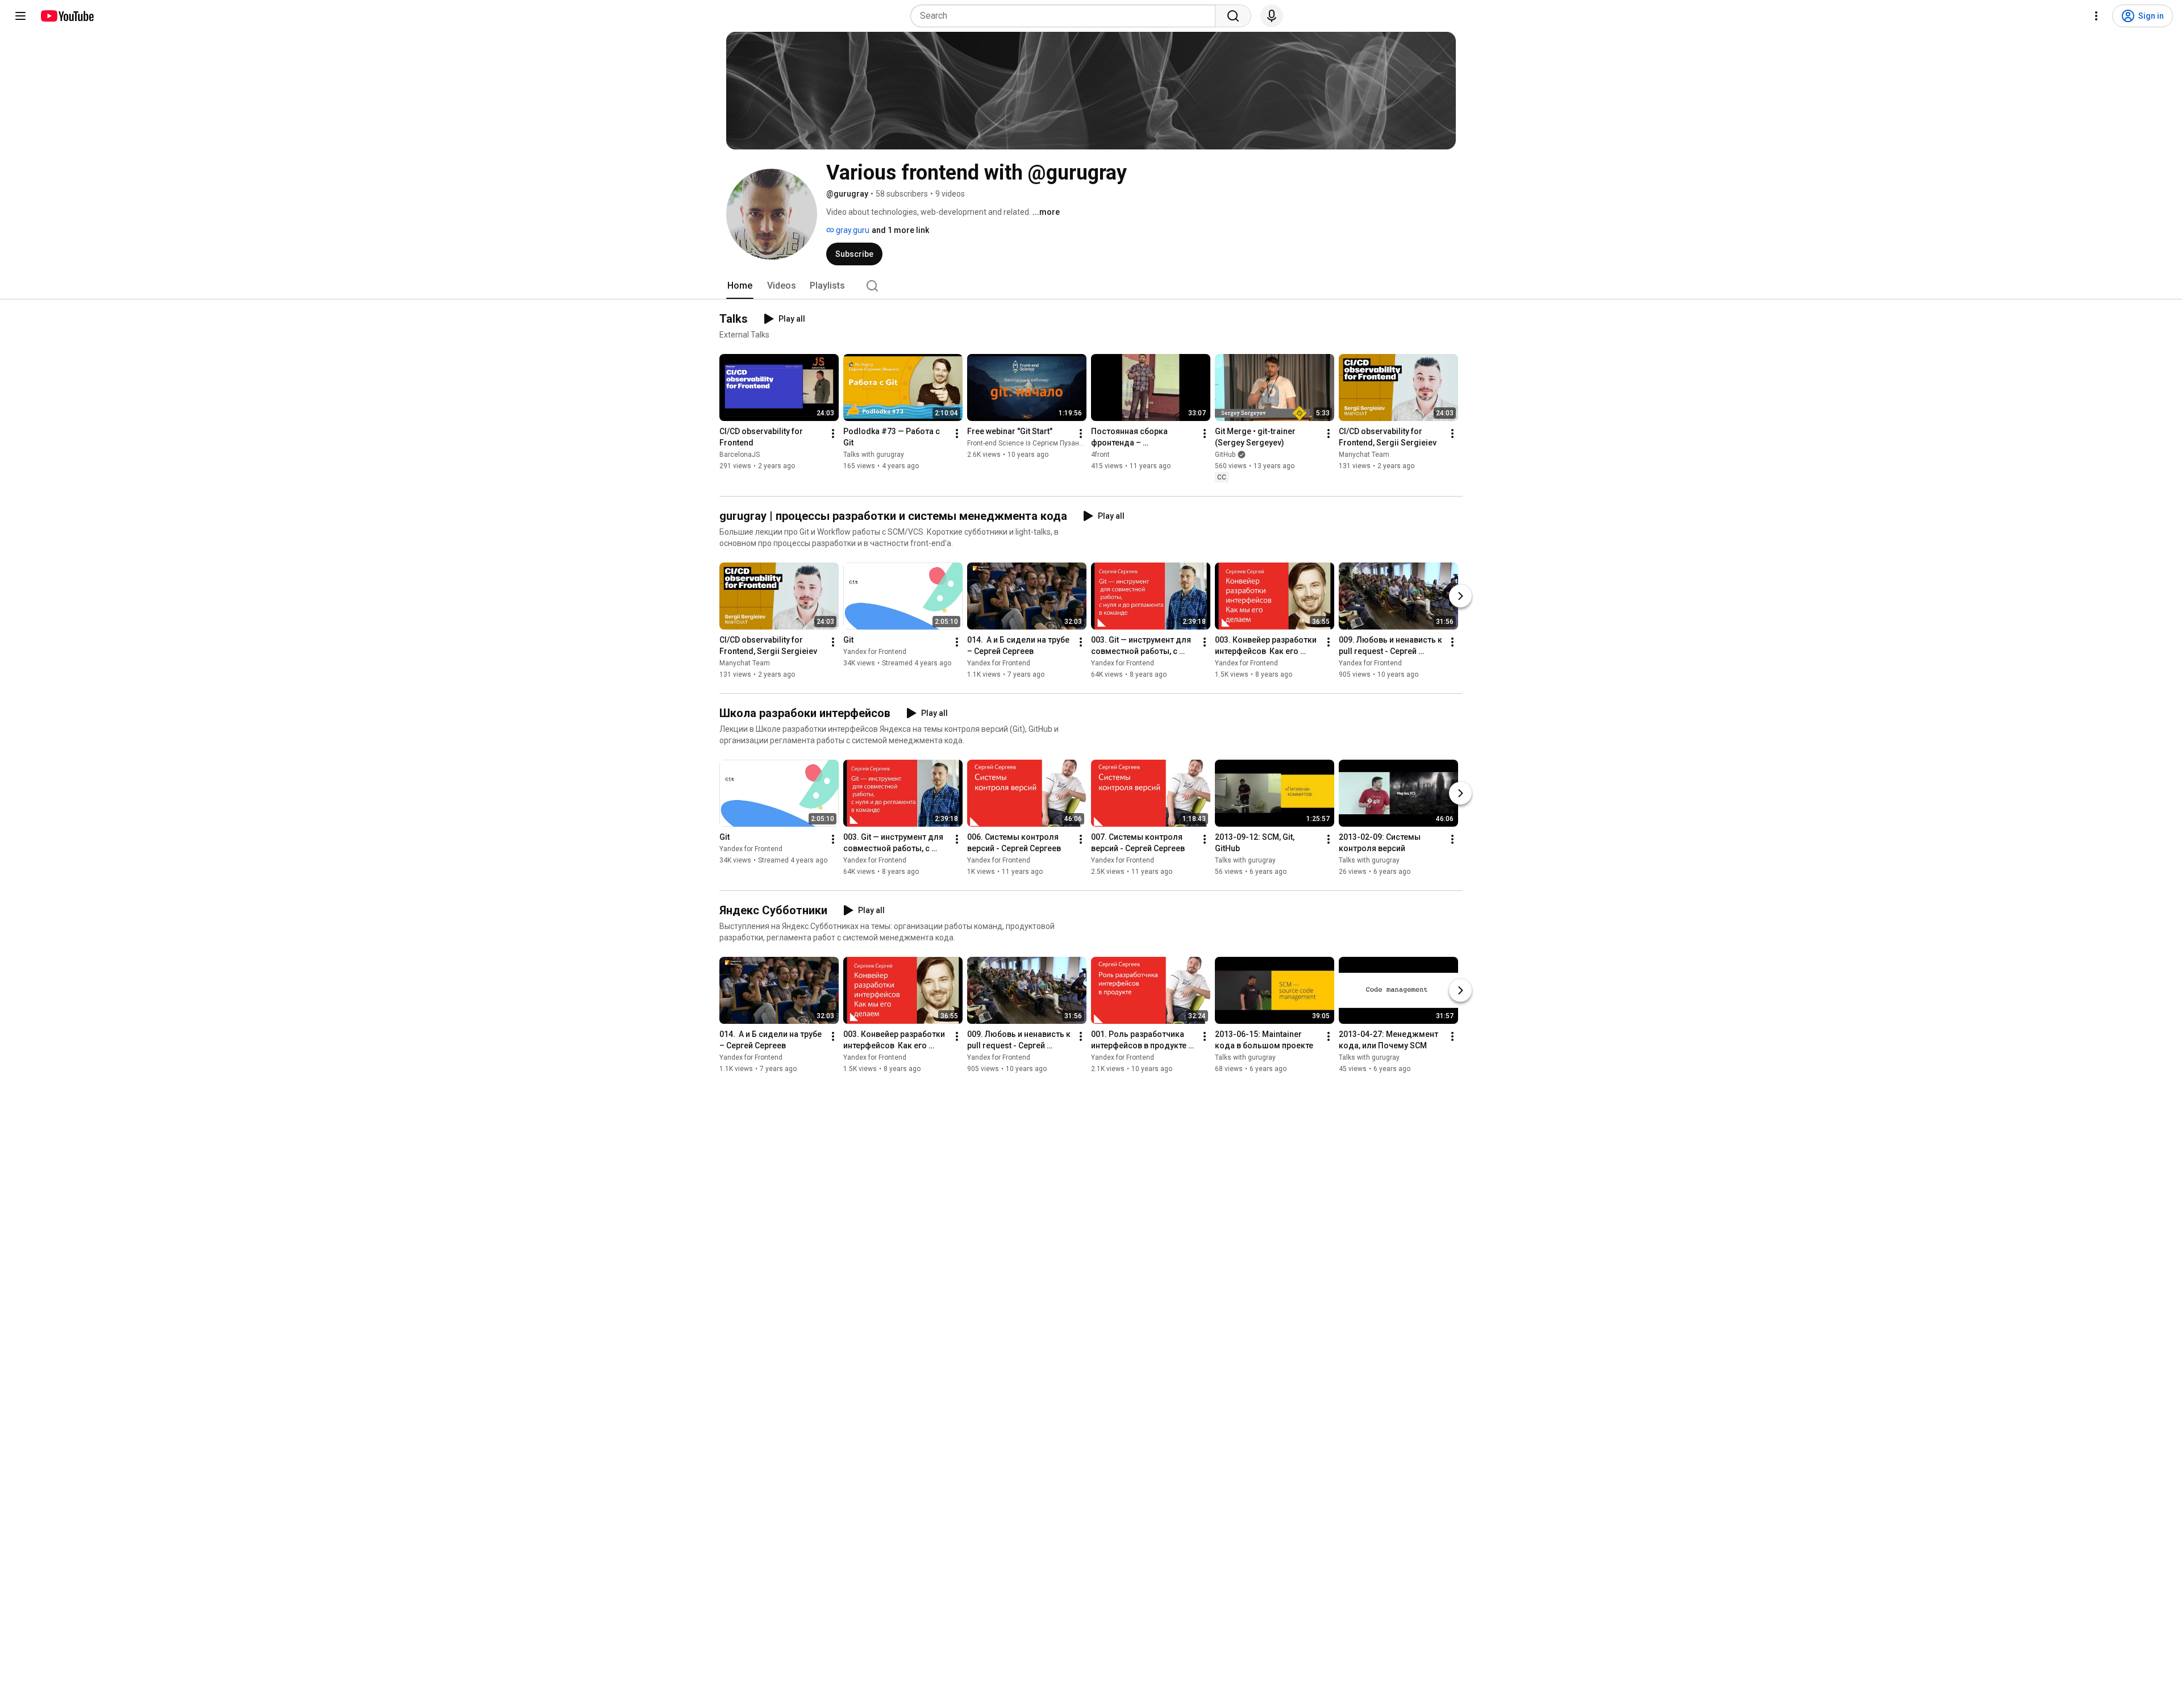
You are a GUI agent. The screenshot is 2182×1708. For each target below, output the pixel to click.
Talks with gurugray (874, 455)
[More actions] (833, 434)
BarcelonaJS (740, 455)
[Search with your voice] (1272, 16)
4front (1100, 455)
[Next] (1460, 596)
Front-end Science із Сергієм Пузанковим (1033, 443)
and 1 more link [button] (900, 230)
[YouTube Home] (67, 16)
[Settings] (2096, 16)
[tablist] (1091, 286)
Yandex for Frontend (875, 652)
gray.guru (852, 230)
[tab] (740, 286)
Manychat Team (1364, 455)
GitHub (1225, 455)
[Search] (1233, 16)
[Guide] (20, 16)
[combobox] (1066, 16)
